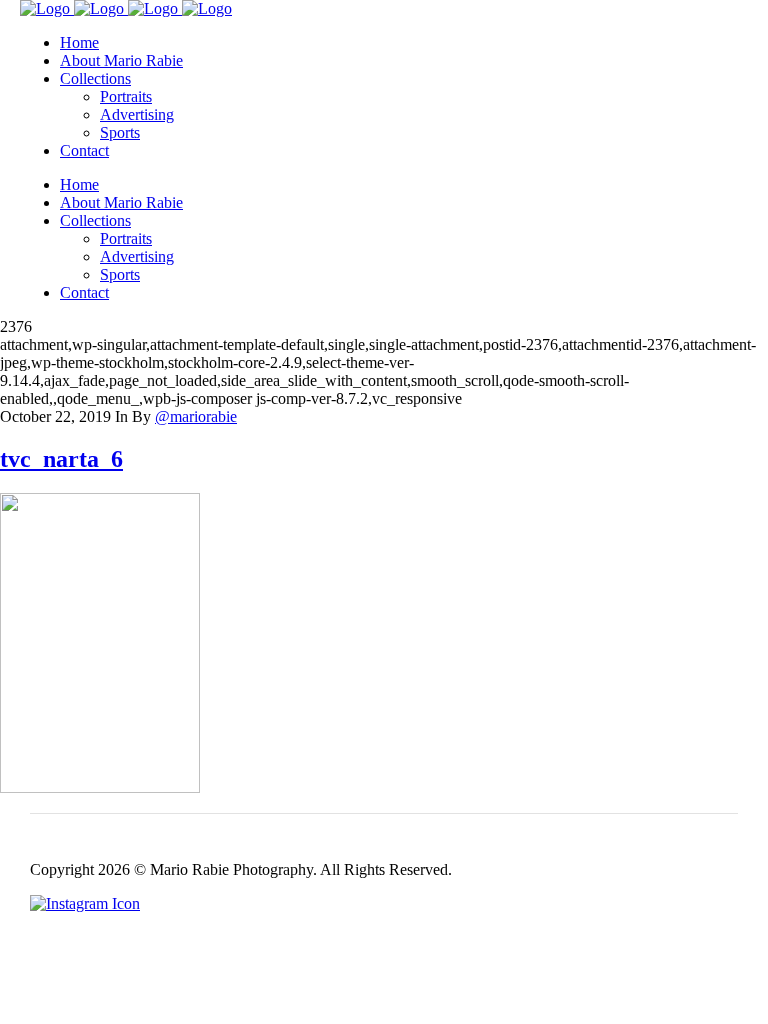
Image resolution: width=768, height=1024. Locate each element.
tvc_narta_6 (61, 459)
